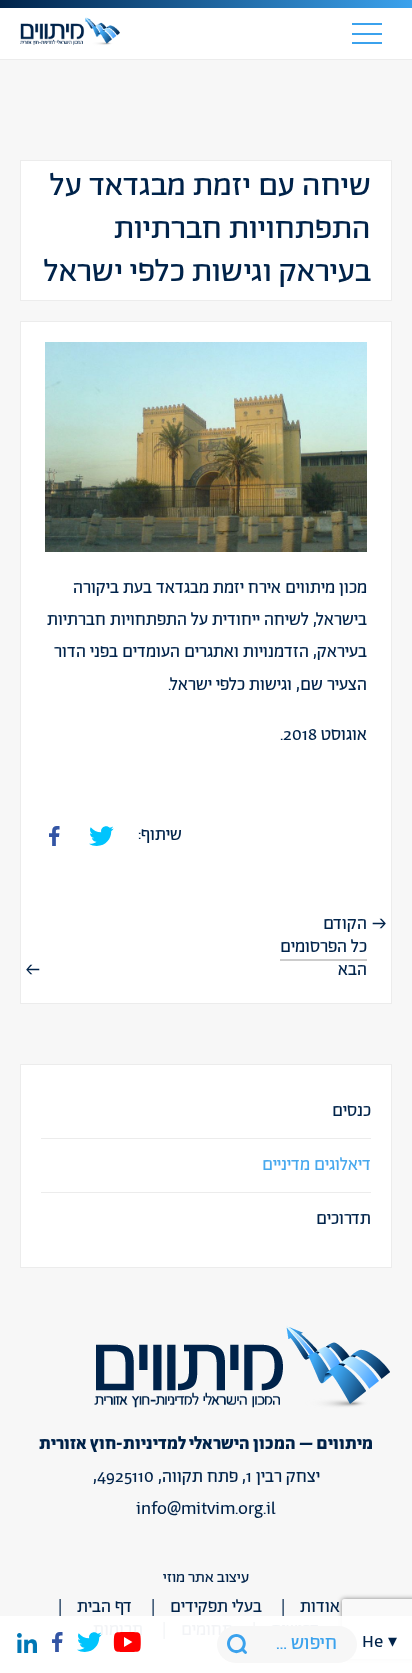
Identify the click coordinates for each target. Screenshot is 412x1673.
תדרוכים (343, 1219)
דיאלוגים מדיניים (316, 1165)
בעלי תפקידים (216, 1607)
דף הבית (104, 1607)
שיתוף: (160, 835)
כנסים (351, 1111)
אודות (320, 1607)
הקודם (345, 924)
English (380, 637)
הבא (352, 970)
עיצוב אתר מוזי (206, 1577)
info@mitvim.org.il (206, 1509)
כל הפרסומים (323, 947)
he (372, 1642)
